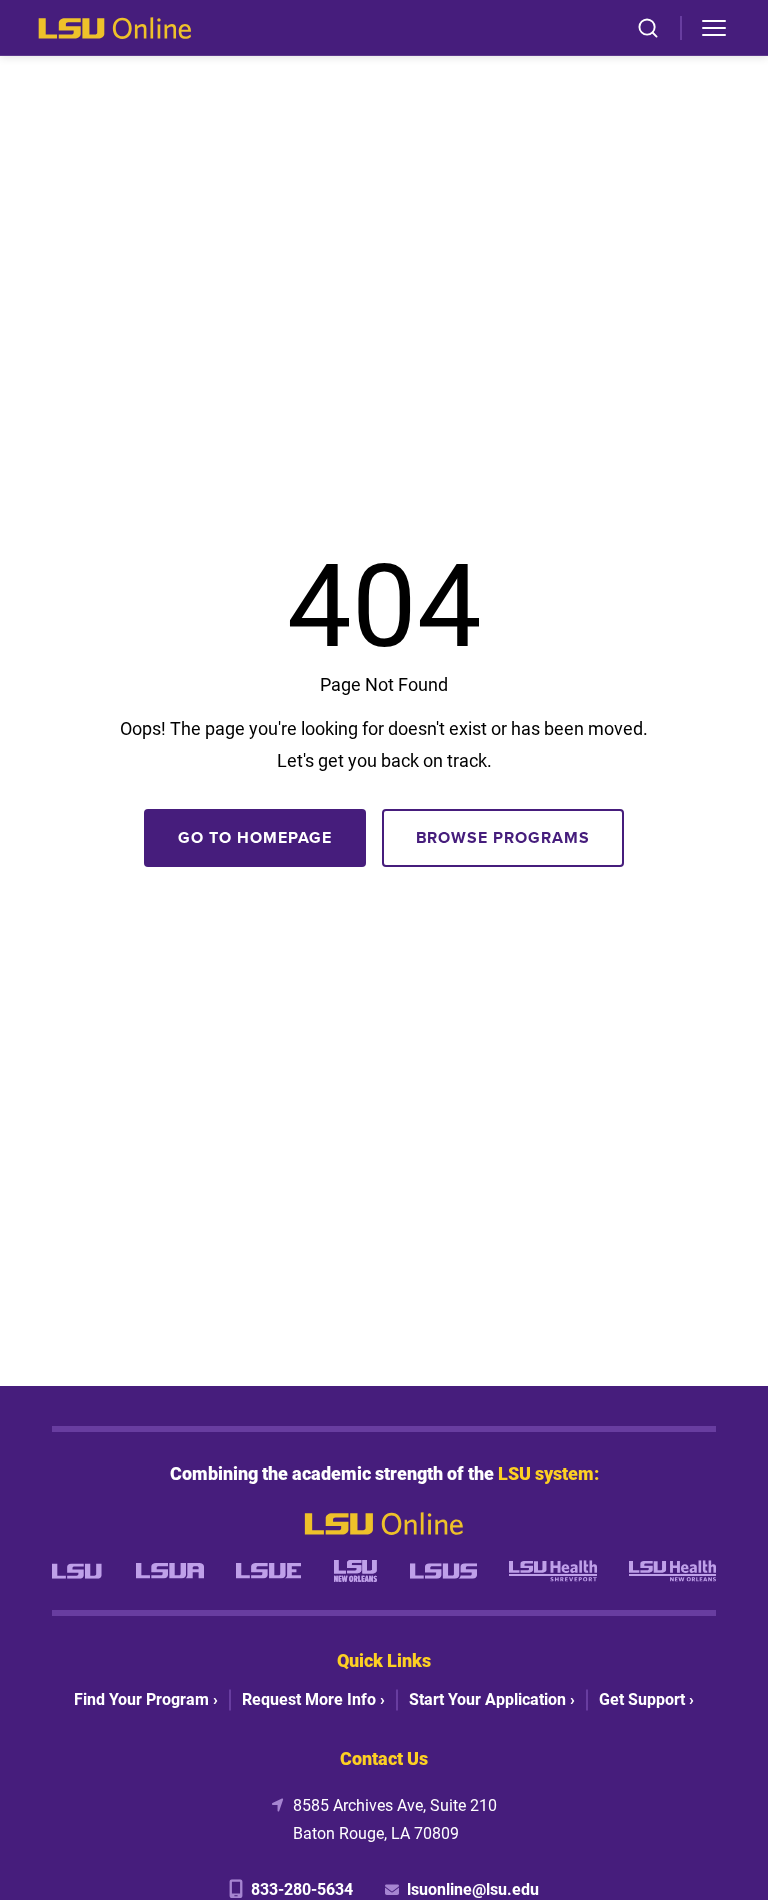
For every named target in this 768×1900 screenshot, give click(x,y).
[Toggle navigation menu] (714, 28)
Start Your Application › (492, 1698)
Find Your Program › (146, 1698)
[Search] (648, 28)
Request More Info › (313, 1698)
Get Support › (646, 1698)
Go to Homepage (254, 837)
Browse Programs (503, 837)
